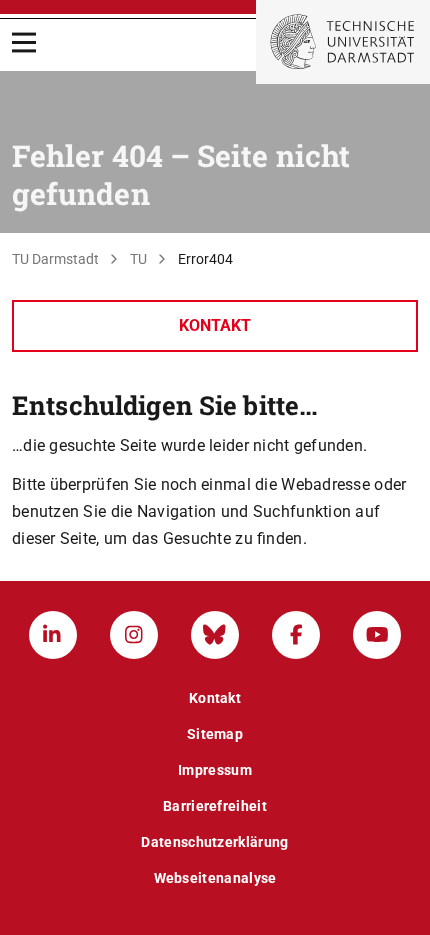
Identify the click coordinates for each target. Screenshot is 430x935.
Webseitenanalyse (215, 878)
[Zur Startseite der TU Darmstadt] (343, 42)
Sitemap (215, 734)
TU (138, 259)
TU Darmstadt (55, 259)
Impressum (215, 770)
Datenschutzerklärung (214, 842)
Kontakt (215, 325)
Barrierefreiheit (215, 806)
